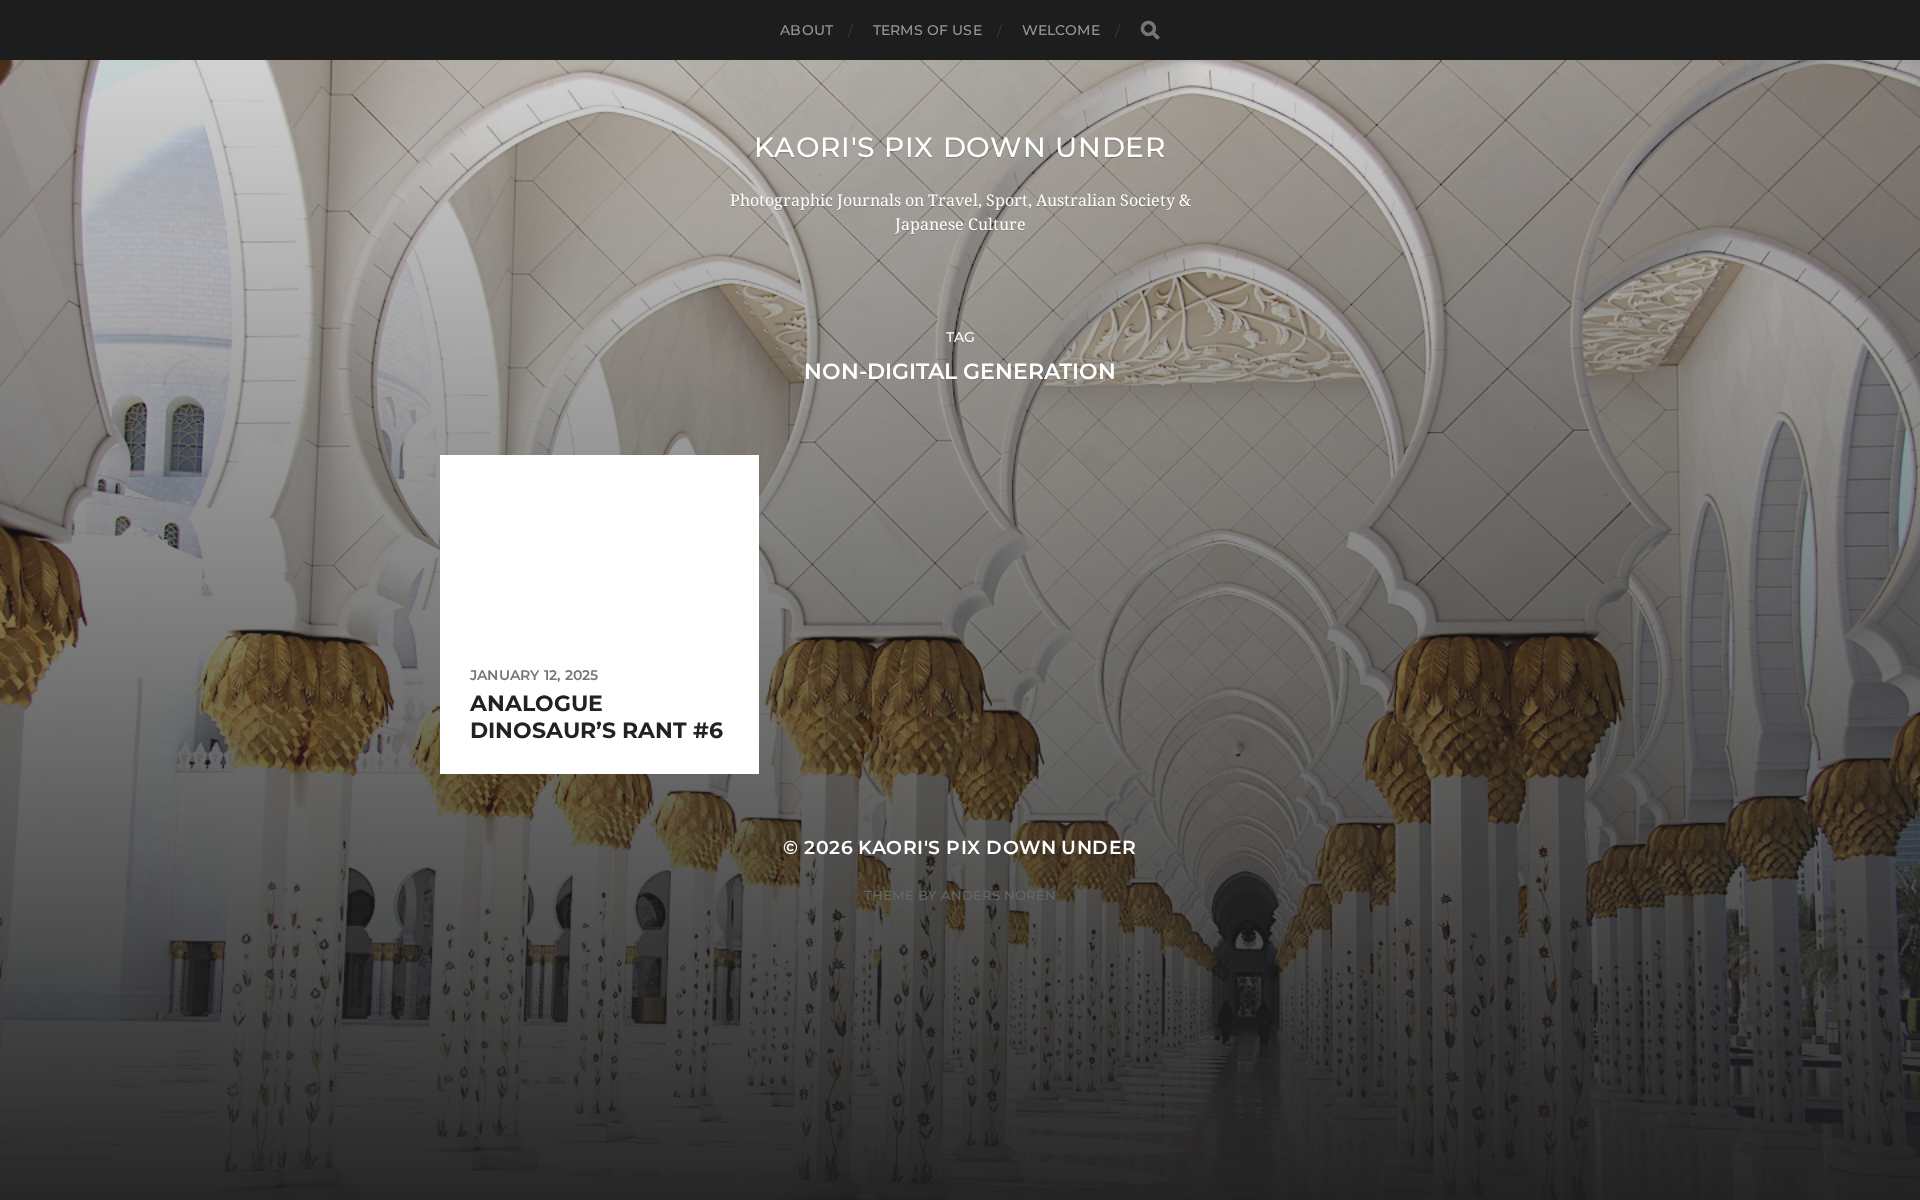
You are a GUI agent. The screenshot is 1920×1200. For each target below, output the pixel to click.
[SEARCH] (1150, 30)
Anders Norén (998, 895)
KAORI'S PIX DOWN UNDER (959, 147)
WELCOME (1061, 30)
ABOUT (806, 30)
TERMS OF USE (927, 30)
